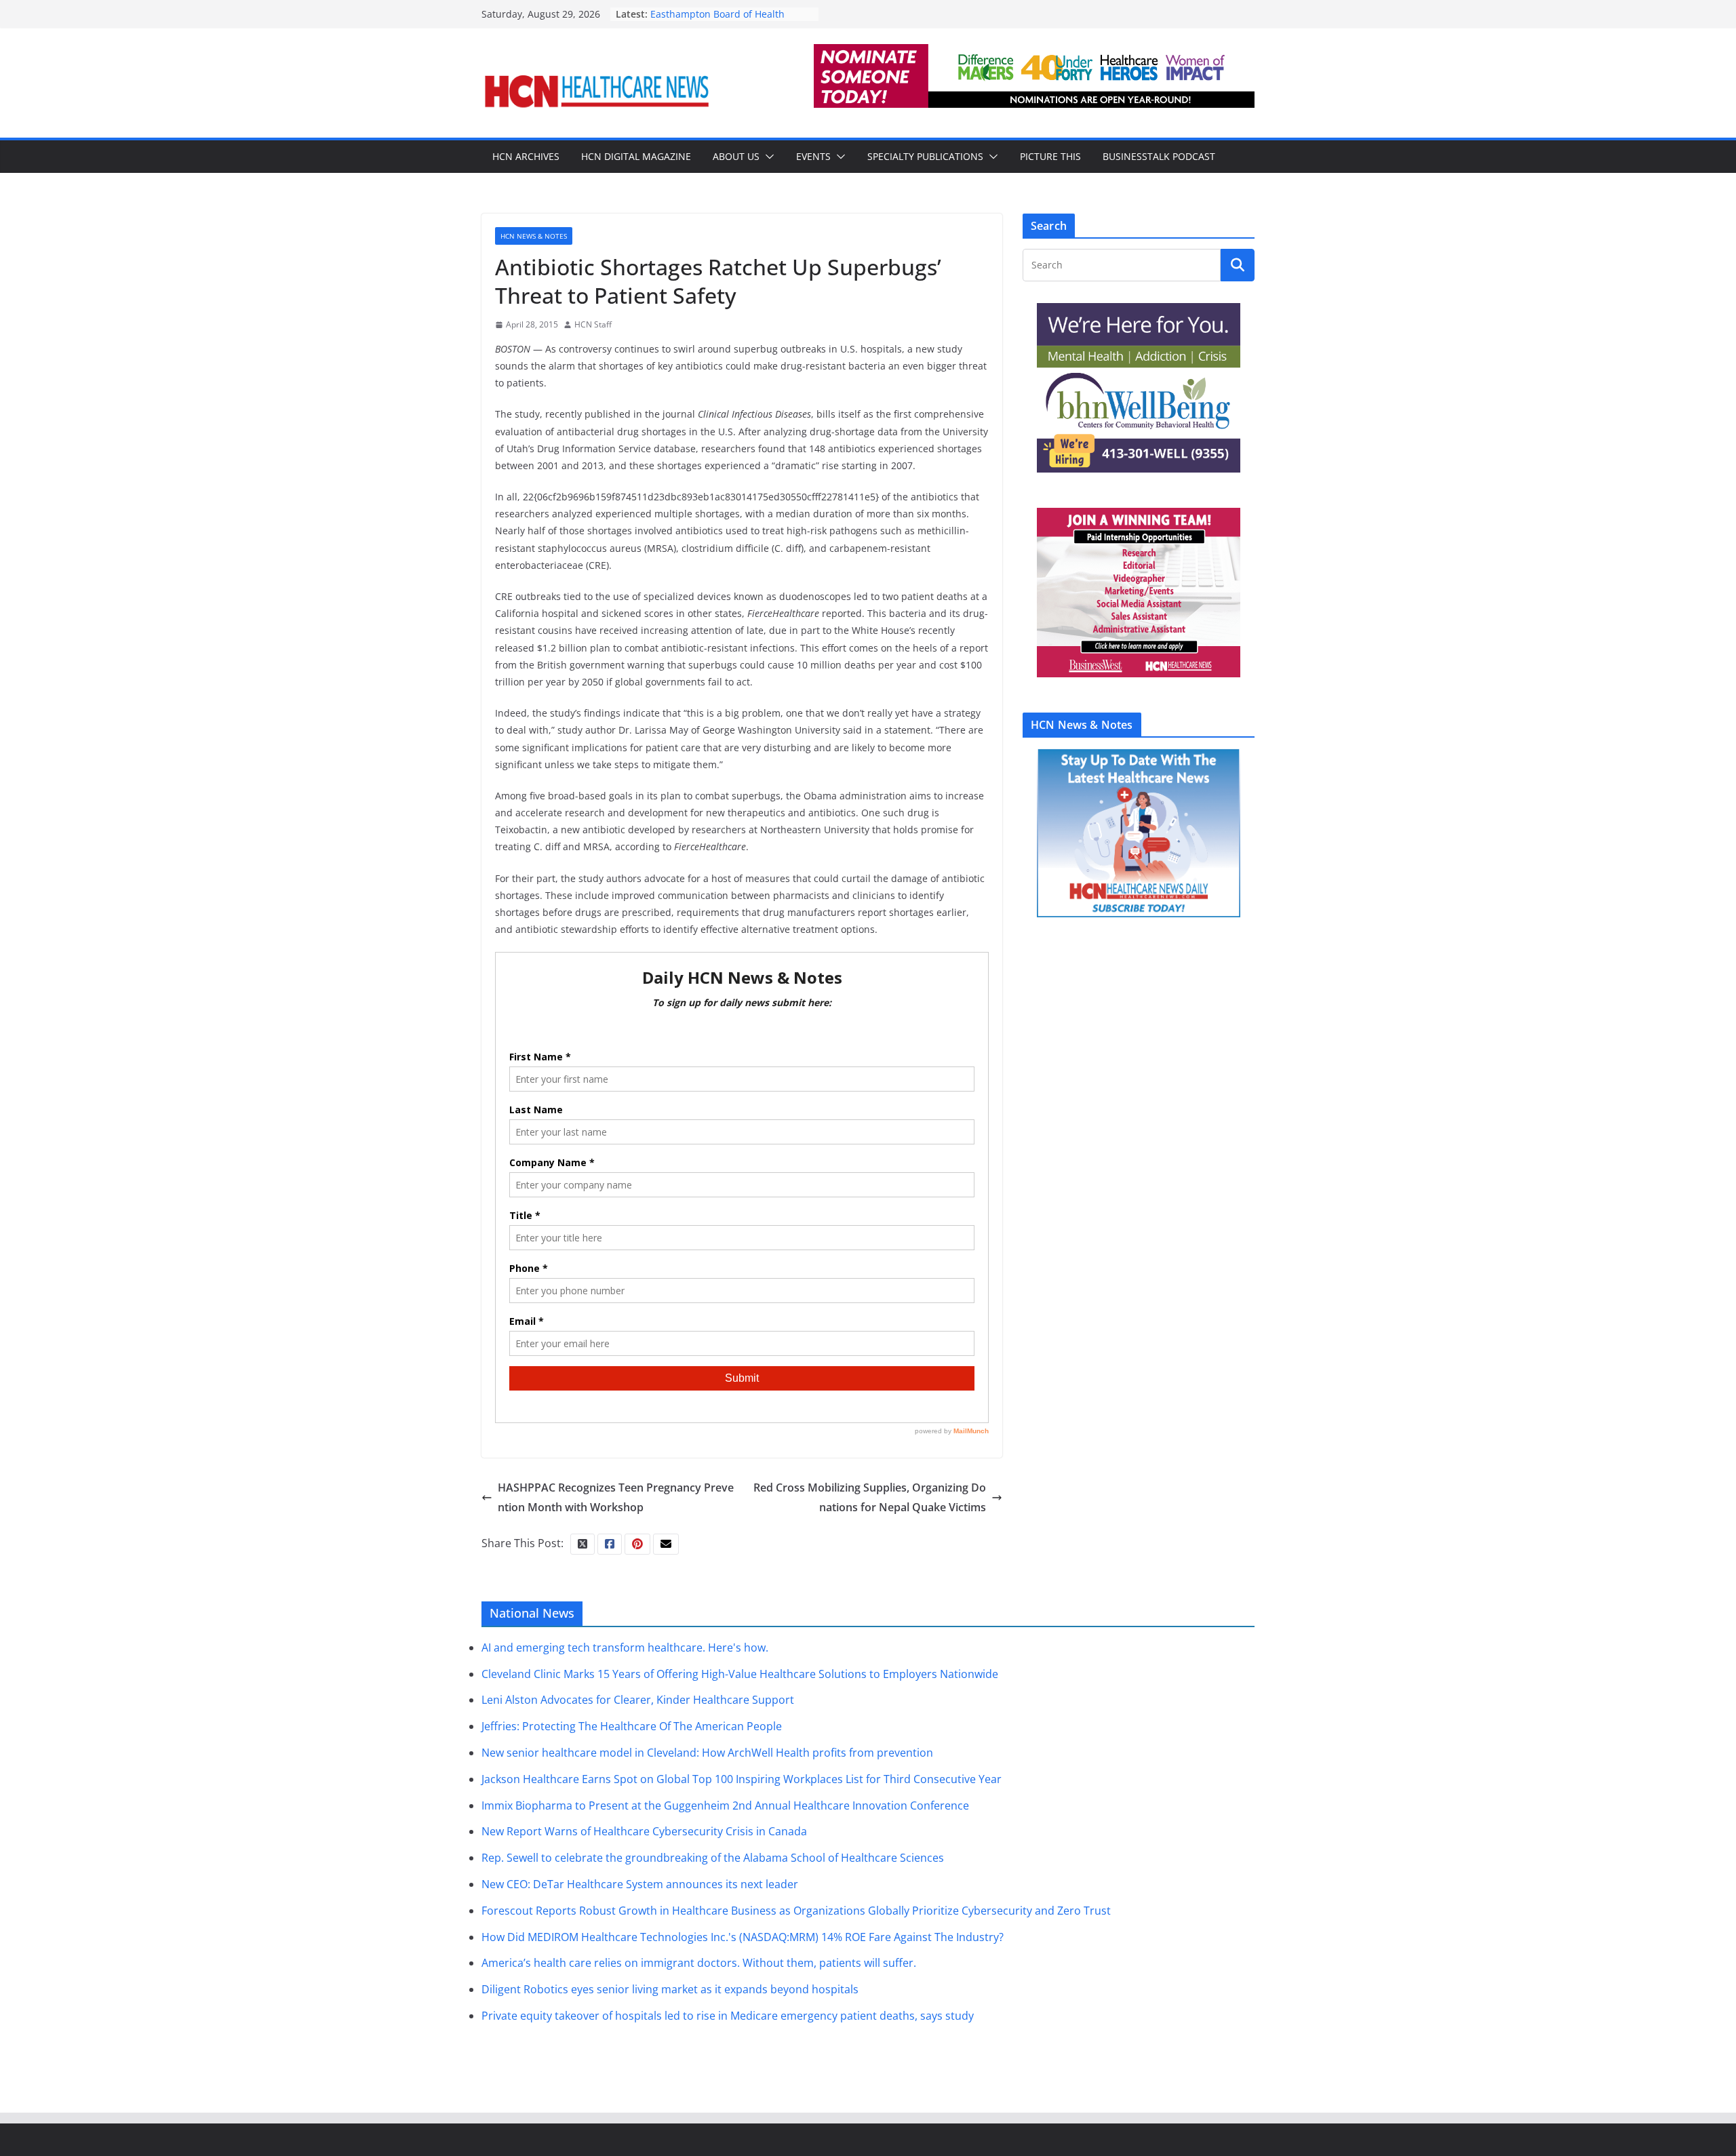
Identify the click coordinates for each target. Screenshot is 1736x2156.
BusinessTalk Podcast (1159, 156)
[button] (767, 157)
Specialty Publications (925, 156)
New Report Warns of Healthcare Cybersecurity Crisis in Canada (644, 1831)
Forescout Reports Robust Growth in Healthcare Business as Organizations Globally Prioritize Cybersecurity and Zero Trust (796, 1911)
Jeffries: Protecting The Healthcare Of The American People (632, 1726)
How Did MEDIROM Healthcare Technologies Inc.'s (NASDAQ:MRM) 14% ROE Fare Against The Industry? (743, 1937)
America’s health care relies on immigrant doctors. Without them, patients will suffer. (699, 1963)
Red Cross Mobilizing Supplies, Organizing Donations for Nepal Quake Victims (870, 1497)
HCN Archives (526, 156)
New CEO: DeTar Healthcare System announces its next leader (640, 1884)
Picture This (1050, 156)
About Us (736, 156)
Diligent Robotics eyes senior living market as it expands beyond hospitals (670, 1989)
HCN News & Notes (534, 236)
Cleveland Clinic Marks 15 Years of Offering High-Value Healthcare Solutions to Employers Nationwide (740, 1674)
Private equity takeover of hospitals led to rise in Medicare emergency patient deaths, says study (728, 2016)
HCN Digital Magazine (636, 156)
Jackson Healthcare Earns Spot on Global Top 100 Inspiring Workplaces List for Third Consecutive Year (742, 1779)
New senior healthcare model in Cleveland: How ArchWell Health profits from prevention (707, 1753)
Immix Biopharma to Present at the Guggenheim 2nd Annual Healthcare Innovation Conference (725, 1805)
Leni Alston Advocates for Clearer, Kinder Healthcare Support (638, 1700)
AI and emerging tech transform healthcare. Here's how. (625, 1648)
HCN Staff (593, 324)
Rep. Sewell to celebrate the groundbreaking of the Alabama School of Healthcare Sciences (713, 1858)
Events (813, 156)
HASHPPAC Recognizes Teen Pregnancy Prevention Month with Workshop (616, 1497)
